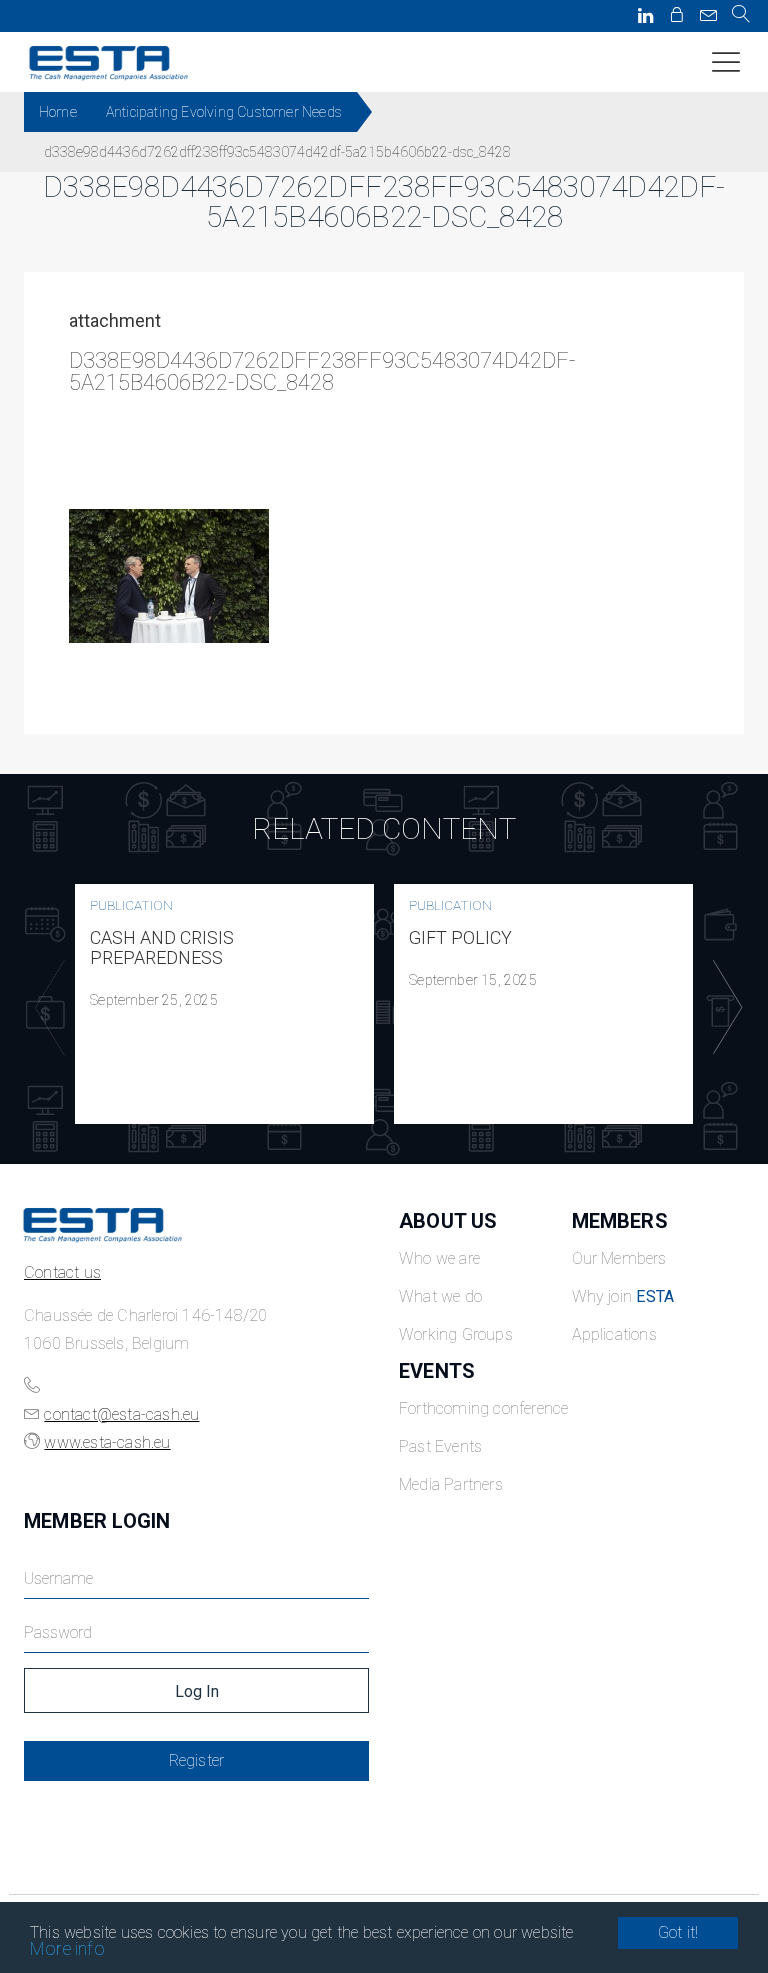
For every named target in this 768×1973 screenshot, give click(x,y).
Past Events (440, 1446)
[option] (224, 1004)
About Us (448, 1221)
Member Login (97, 1521)
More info (67, 1948)
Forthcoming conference (483, 1408)
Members (620, 1221)
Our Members (619, 1258)
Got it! (678, 1932)
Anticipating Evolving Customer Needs (224, 112)
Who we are (439, 1258)
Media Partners (451, 1484)
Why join (623, 1296)
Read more (225, 1004)
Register (197, 1760)
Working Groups (456, 1334)
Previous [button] (45, 1008)
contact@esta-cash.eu (121, 1414)
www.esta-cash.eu (107, 1442)
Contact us (62, 1272)
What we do (440, 1296)
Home (58, 112)
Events (437, 1371)
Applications (614, 1334)
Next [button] (723, 1008)
